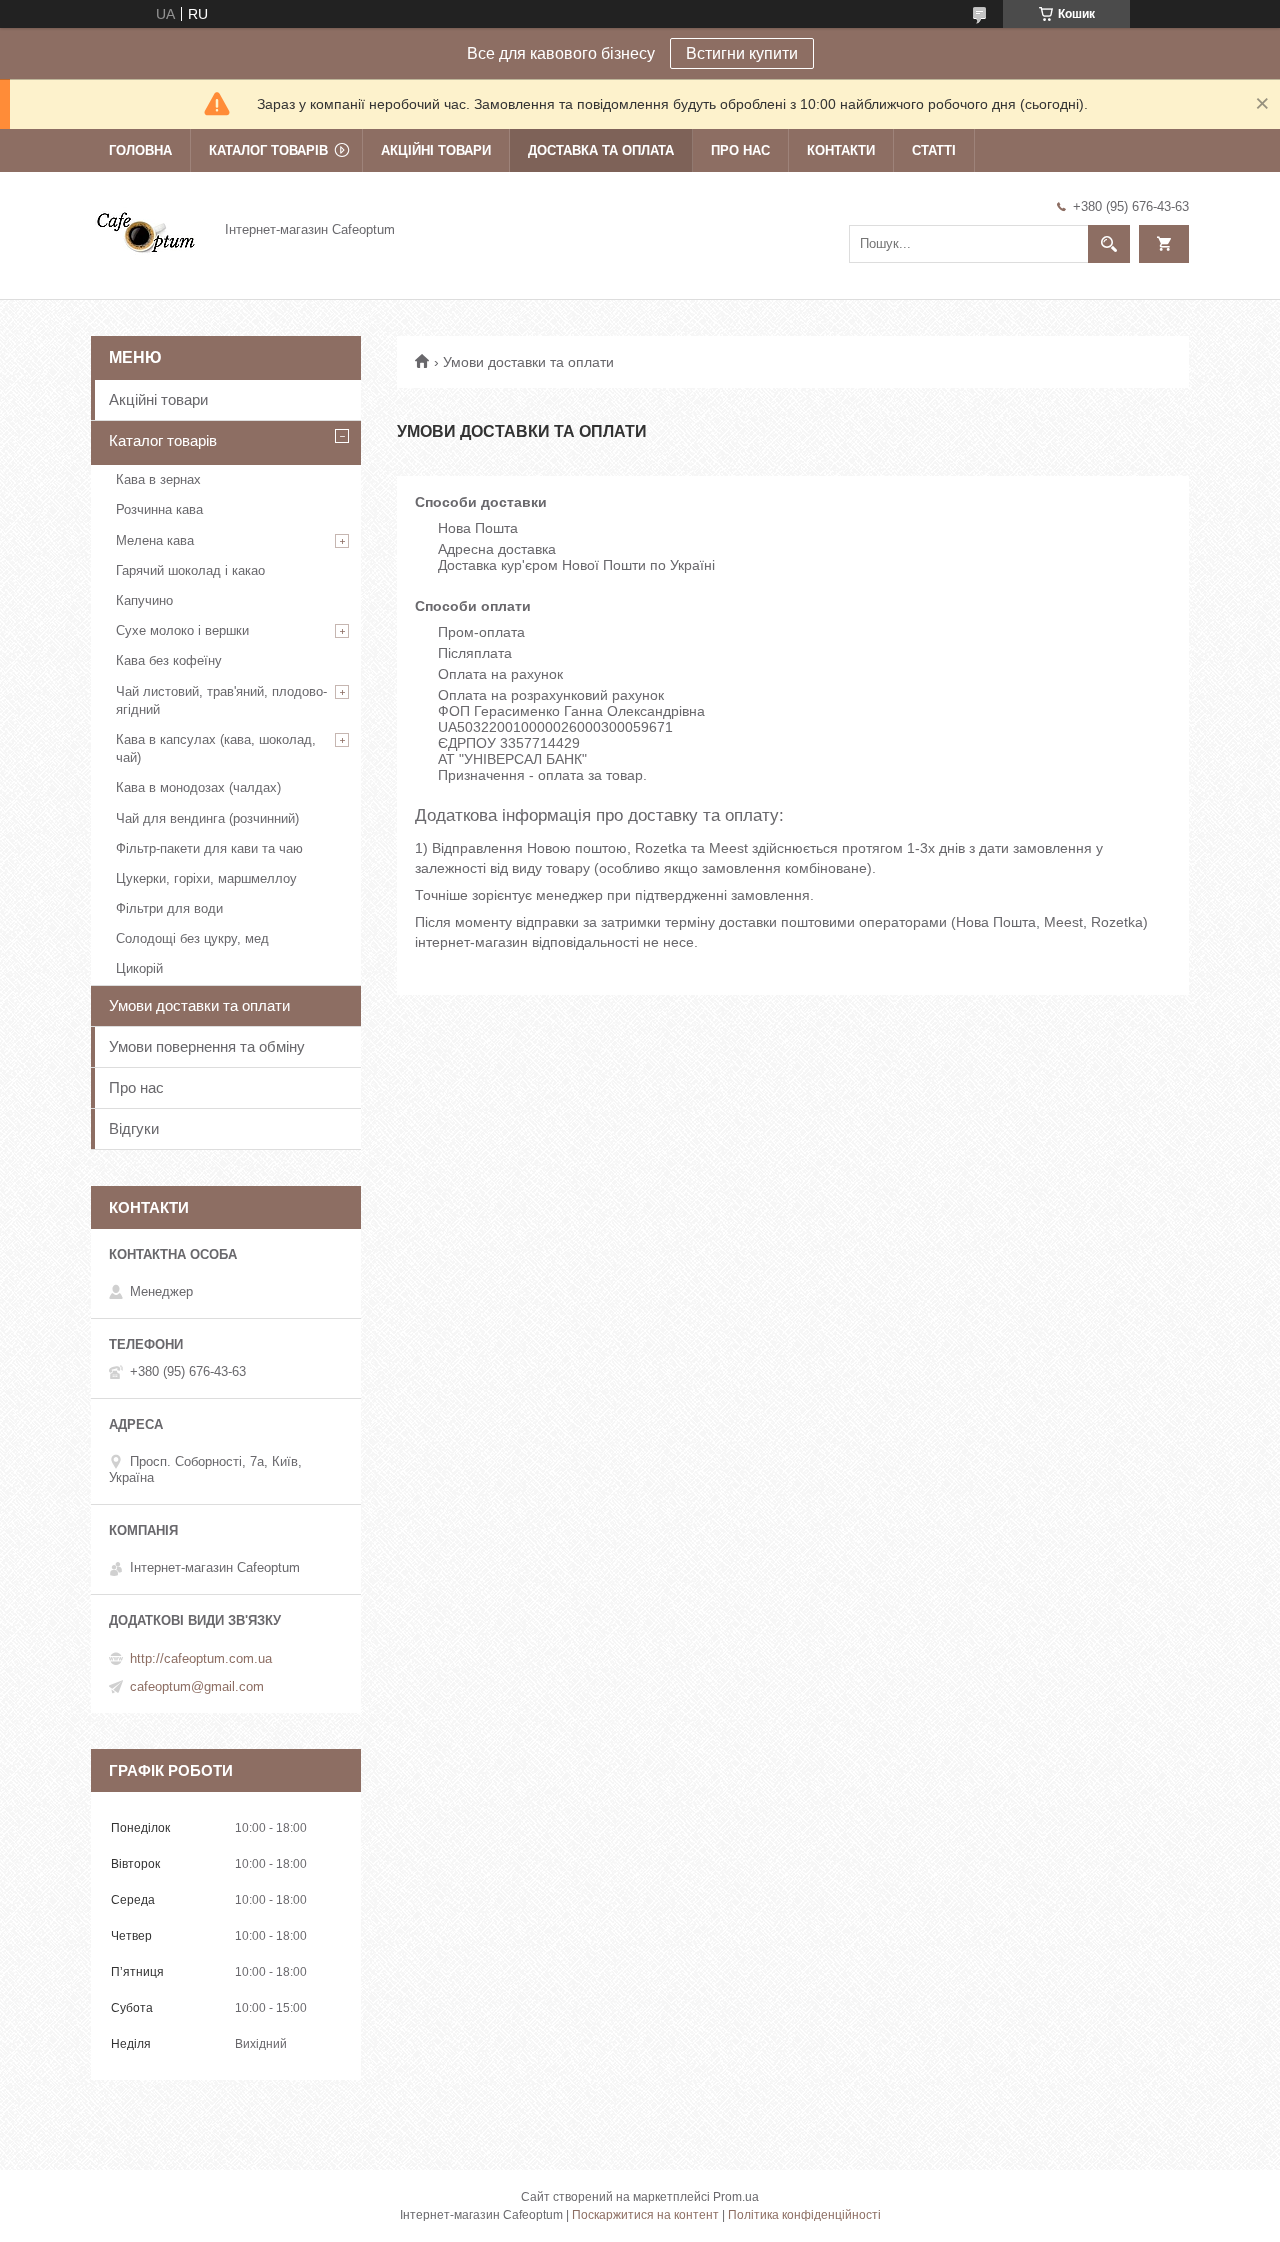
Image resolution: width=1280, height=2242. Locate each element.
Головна (140, 150)
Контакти (841, 150)
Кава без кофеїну (169, 660)
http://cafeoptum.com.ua (201, 1658)
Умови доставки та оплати (199, 1005)
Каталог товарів (268, 150)
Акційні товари (436, 150)
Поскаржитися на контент (645, 2215)
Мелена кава (155, 540)
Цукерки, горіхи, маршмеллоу (206, 878)
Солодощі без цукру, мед (192, 938)
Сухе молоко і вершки (182, 630)
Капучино (144, 600)
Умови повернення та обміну (207, 1046)
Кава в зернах (158, 479)
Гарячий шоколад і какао (190, 570)
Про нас (740, 150)
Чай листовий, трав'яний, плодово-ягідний (221, 700)
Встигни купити (742, 53)
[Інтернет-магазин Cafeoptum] (146, 229)
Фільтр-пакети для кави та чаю (209, 848)
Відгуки (134, 1128)
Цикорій (139, 968)
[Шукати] (1109, 244)
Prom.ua (736, 2197)
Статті (934, 150)
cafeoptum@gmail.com (197, 1686)
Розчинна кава (159, 509)
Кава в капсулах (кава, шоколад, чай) (216, 748)
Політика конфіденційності (804, 2215)
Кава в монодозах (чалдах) (198, 787)
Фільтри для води (169, 908)
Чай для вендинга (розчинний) (207, 818)
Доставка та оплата (601, 150)
